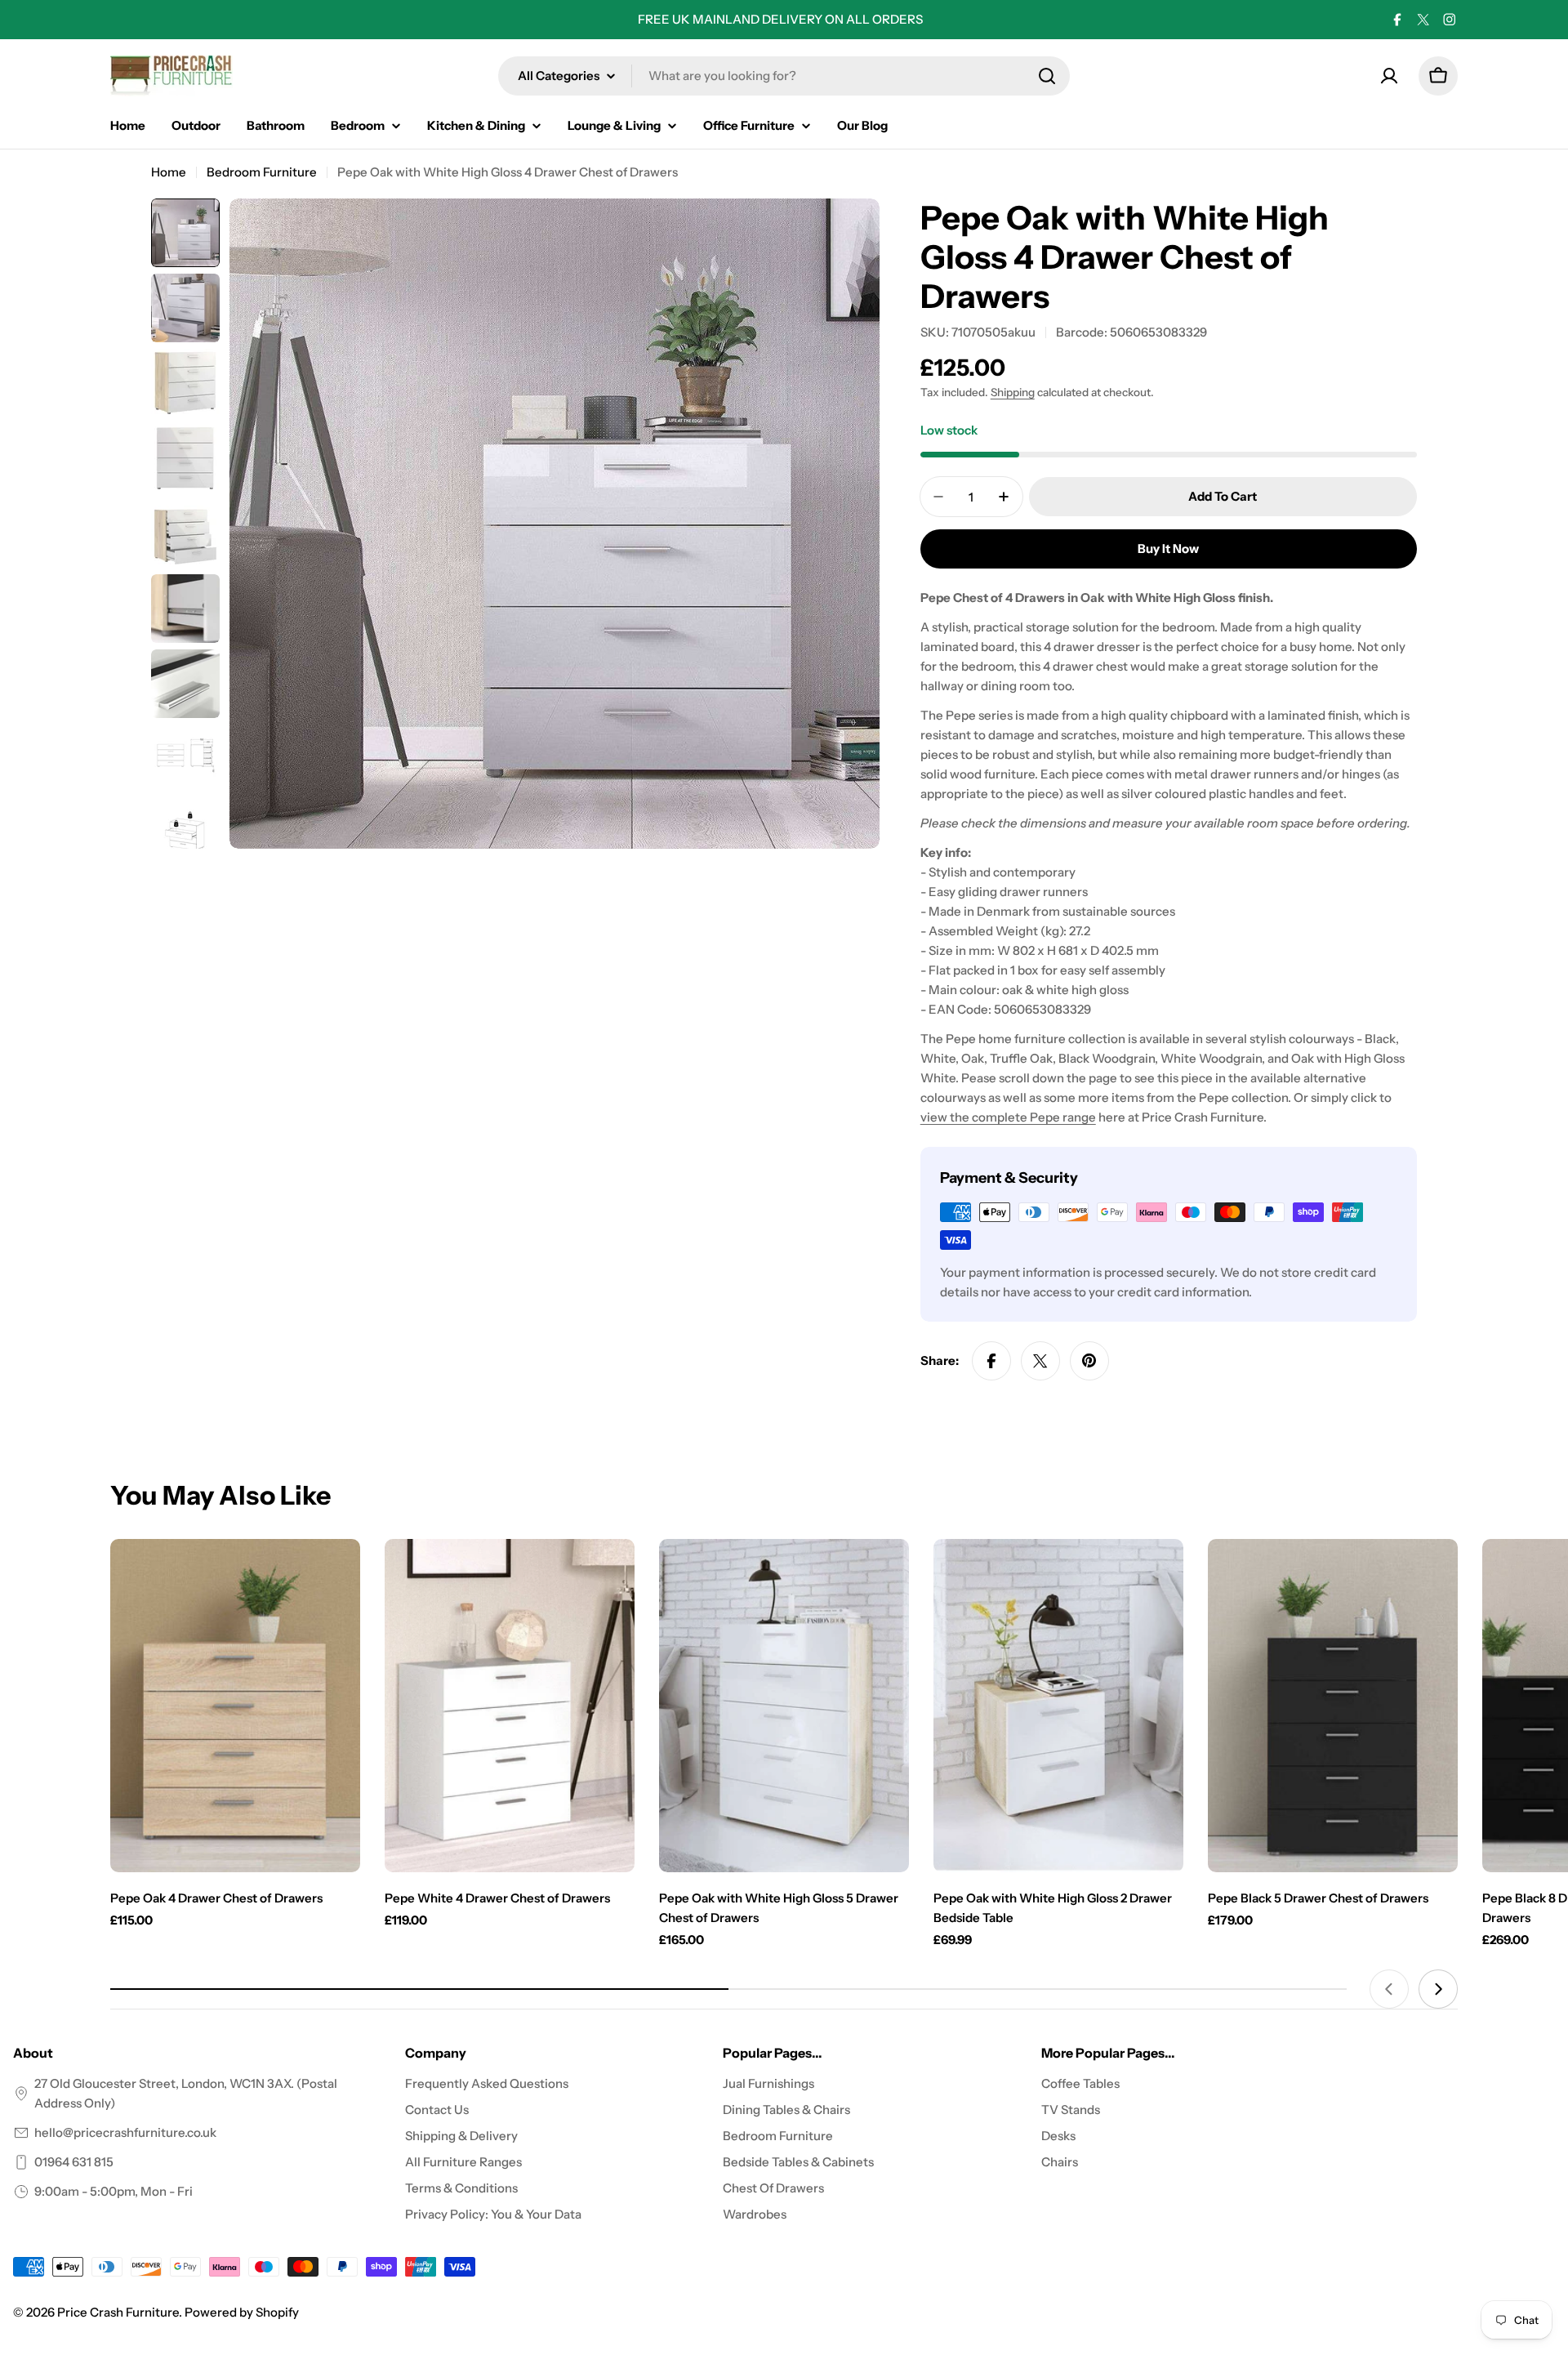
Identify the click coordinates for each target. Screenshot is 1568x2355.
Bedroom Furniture (262, 172)
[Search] (1047, 76)
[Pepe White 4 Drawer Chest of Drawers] (510, 1706)
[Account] (1389, 76)
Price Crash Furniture (118, 2312)
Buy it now (1168, 549)
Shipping (1013, 392)
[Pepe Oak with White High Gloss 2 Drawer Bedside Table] (1058, 1706)
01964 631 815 (74, 2162)
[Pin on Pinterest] (1089, 1361)
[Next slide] (1438, 1989)
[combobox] (784, 76)
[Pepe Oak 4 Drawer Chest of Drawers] (235, 1706)
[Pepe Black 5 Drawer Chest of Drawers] (1333, 1706)
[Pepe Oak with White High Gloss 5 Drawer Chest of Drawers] (784, 1706)
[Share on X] (1040, 1361)
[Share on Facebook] (991, 1361)
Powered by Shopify (242, 2312)
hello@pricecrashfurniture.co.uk (125, 2132)
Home (169, 172)
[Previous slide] (1389, 1989)
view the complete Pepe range (1008, 1117)
